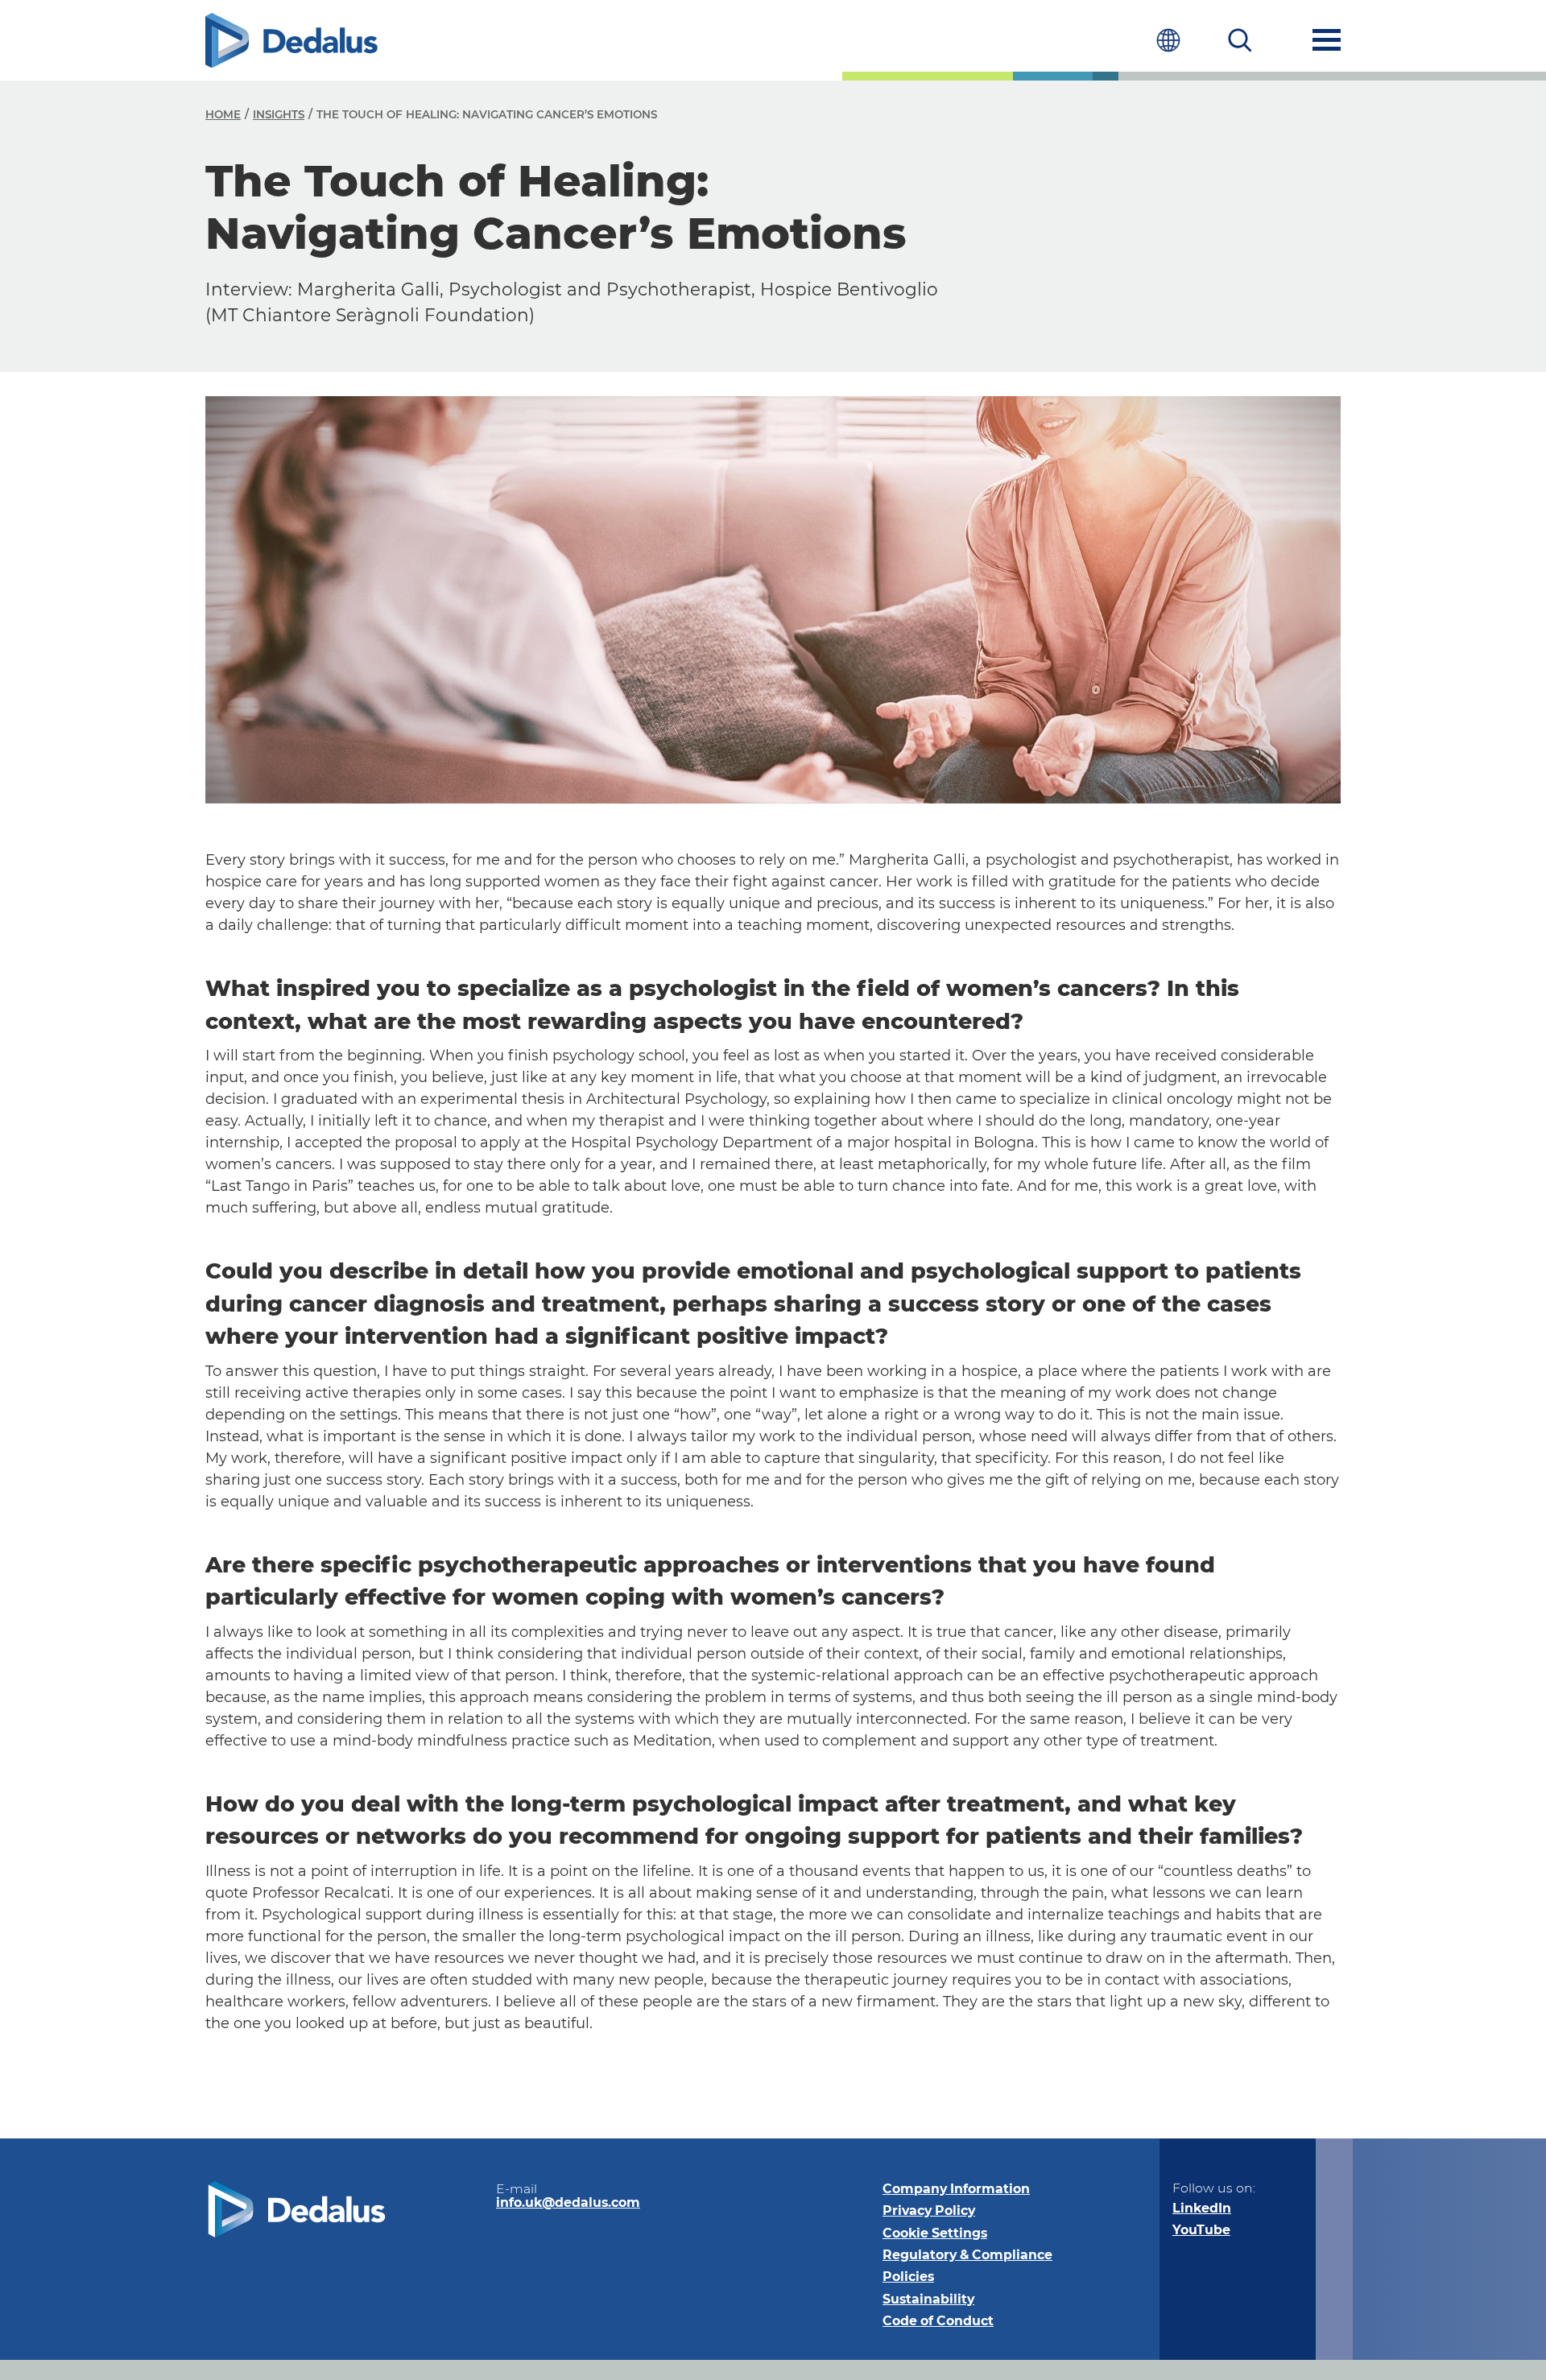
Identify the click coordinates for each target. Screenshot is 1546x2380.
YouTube (1201, 2230)
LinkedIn (1202, 2208)
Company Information (956, 2189)
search (1240, 40)
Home (223, 114)
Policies (908, 2277)
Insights (279, 114)
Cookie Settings (935, 2233)
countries (1168, 40)
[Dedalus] (291, 40)
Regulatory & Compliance (967, 2255)
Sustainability (928, 2299)
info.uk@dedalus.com (568, 2202)
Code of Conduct (938, 2321)
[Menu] (1327, 40)
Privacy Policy (929, 2211)
